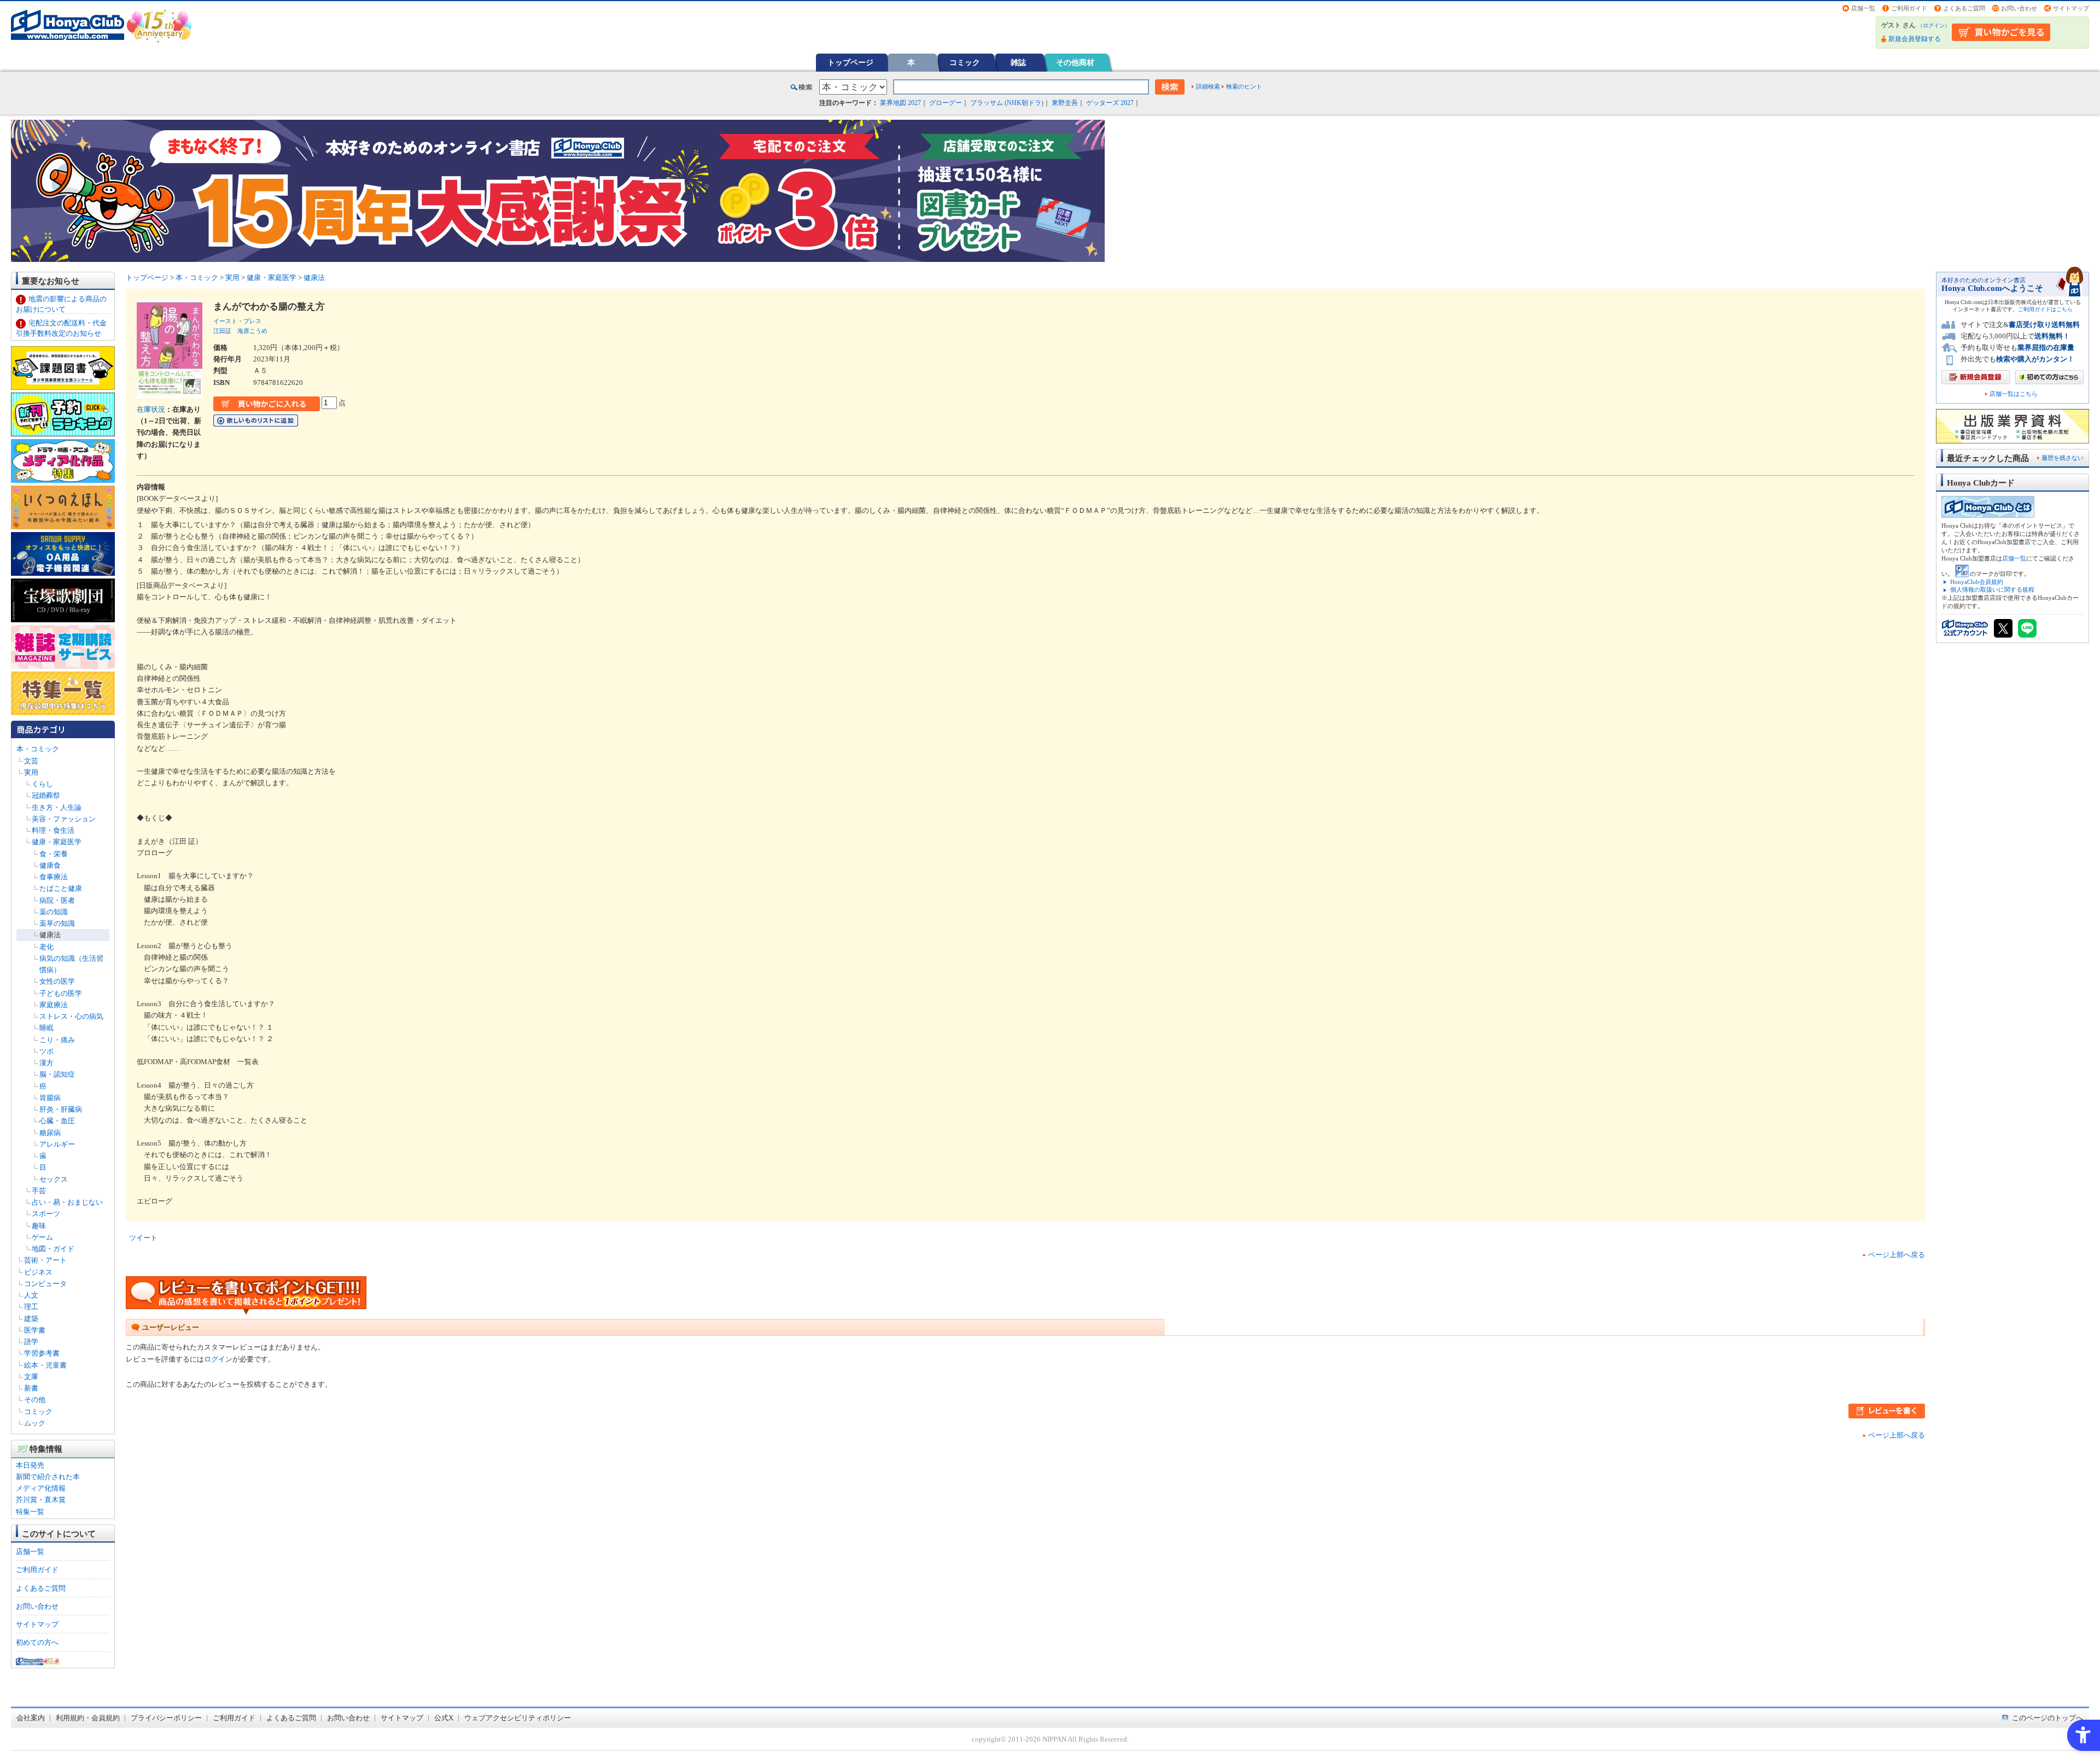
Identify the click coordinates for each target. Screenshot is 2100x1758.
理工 (31, 1307)
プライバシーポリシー (166, 1718)
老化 (46, 947)
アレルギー (57, 1144)
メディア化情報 (41, 1488)
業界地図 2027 (900, 103)
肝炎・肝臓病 (61, 1109)
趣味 (39, 1226)
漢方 (46, 1063)
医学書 (35, 1330)
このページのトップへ (2047, 1718)
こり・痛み (57, 1040)
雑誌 (1018, 62)
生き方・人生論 (57, 807)
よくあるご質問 (1964, 8)
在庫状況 (151, 409)
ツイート (143, 1238)
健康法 (50, 935)
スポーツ (46, 1214)
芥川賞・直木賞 (41, 1500)
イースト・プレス (237, 321)
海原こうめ (252, 331)
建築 (31, 1319)
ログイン (1934, 25)
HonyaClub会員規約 (1977, 582)
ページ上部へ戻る (1897, 1255)
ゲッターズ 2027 (1110, 103)
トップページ (850, 62)
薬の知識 (54, 912)
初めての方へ (37, 1642)
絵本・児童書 (45, 1365)
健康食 (50, 865)
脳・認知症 (57, 1074)
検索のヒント (1244, 86)
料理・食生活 (53, 830)
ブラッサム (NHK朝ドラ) (1007, 103)
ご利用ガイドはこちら (2045, 309)
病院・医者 (57, 900)
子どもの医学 (61, 993)
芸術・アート (45, 1260)
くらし (42, 784)
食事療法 (54, 877)
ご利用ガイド (1909, 8)
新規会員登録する (1915, 39)
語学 (31, 1342)
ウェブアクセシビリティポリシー (518, 1718)
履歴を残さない (2063, 458)
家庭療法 (54, 1005)
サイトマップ (2071, 8)
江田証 (222, 331)
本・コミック (38, 749)
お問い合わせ (2019, 8)
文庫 (31, 1377)
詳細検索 (1208, 86)
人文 (31, 1295)
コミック (965, 62)
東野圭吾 (1065, 103)
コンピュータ (45, 1284)
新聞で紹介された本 (48, 1477)
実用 (31, 772)
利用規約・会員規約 (88, 1718)
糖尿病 (50, 1133)
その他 (35, 1400)
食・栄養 (54, 854)
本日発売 (30, 1465)
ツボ (46, 1051)
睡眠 (46, 1028)
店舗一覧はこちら (2014, 394)
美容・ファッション (64, 819)
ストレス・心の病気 (71, 1016)
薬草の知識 (57, 923)
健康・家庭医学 (57, 842)
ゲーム (42, 1237)
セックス (54, 1179)
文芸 (31, 761)
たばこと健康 (61, 888)
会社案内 (31, 1718)
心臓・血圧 (57, 1121)
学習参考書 (42, 1353)
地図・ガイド (53, 1249)
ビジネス (38, 1272)
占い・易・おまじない (67, 1202)
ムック (35, 1423)
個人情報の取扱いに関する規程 (1992, 589)
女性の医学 (57, 981)
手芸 (39, 1191)
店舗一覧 (1863, 8)
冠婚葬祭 (46, 795)
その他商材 (1075, 62)
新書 (31, 1388)
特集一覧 (30, 1512)
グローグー (946, 103)
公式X (444, 1718)
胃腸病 (50, 1098)
